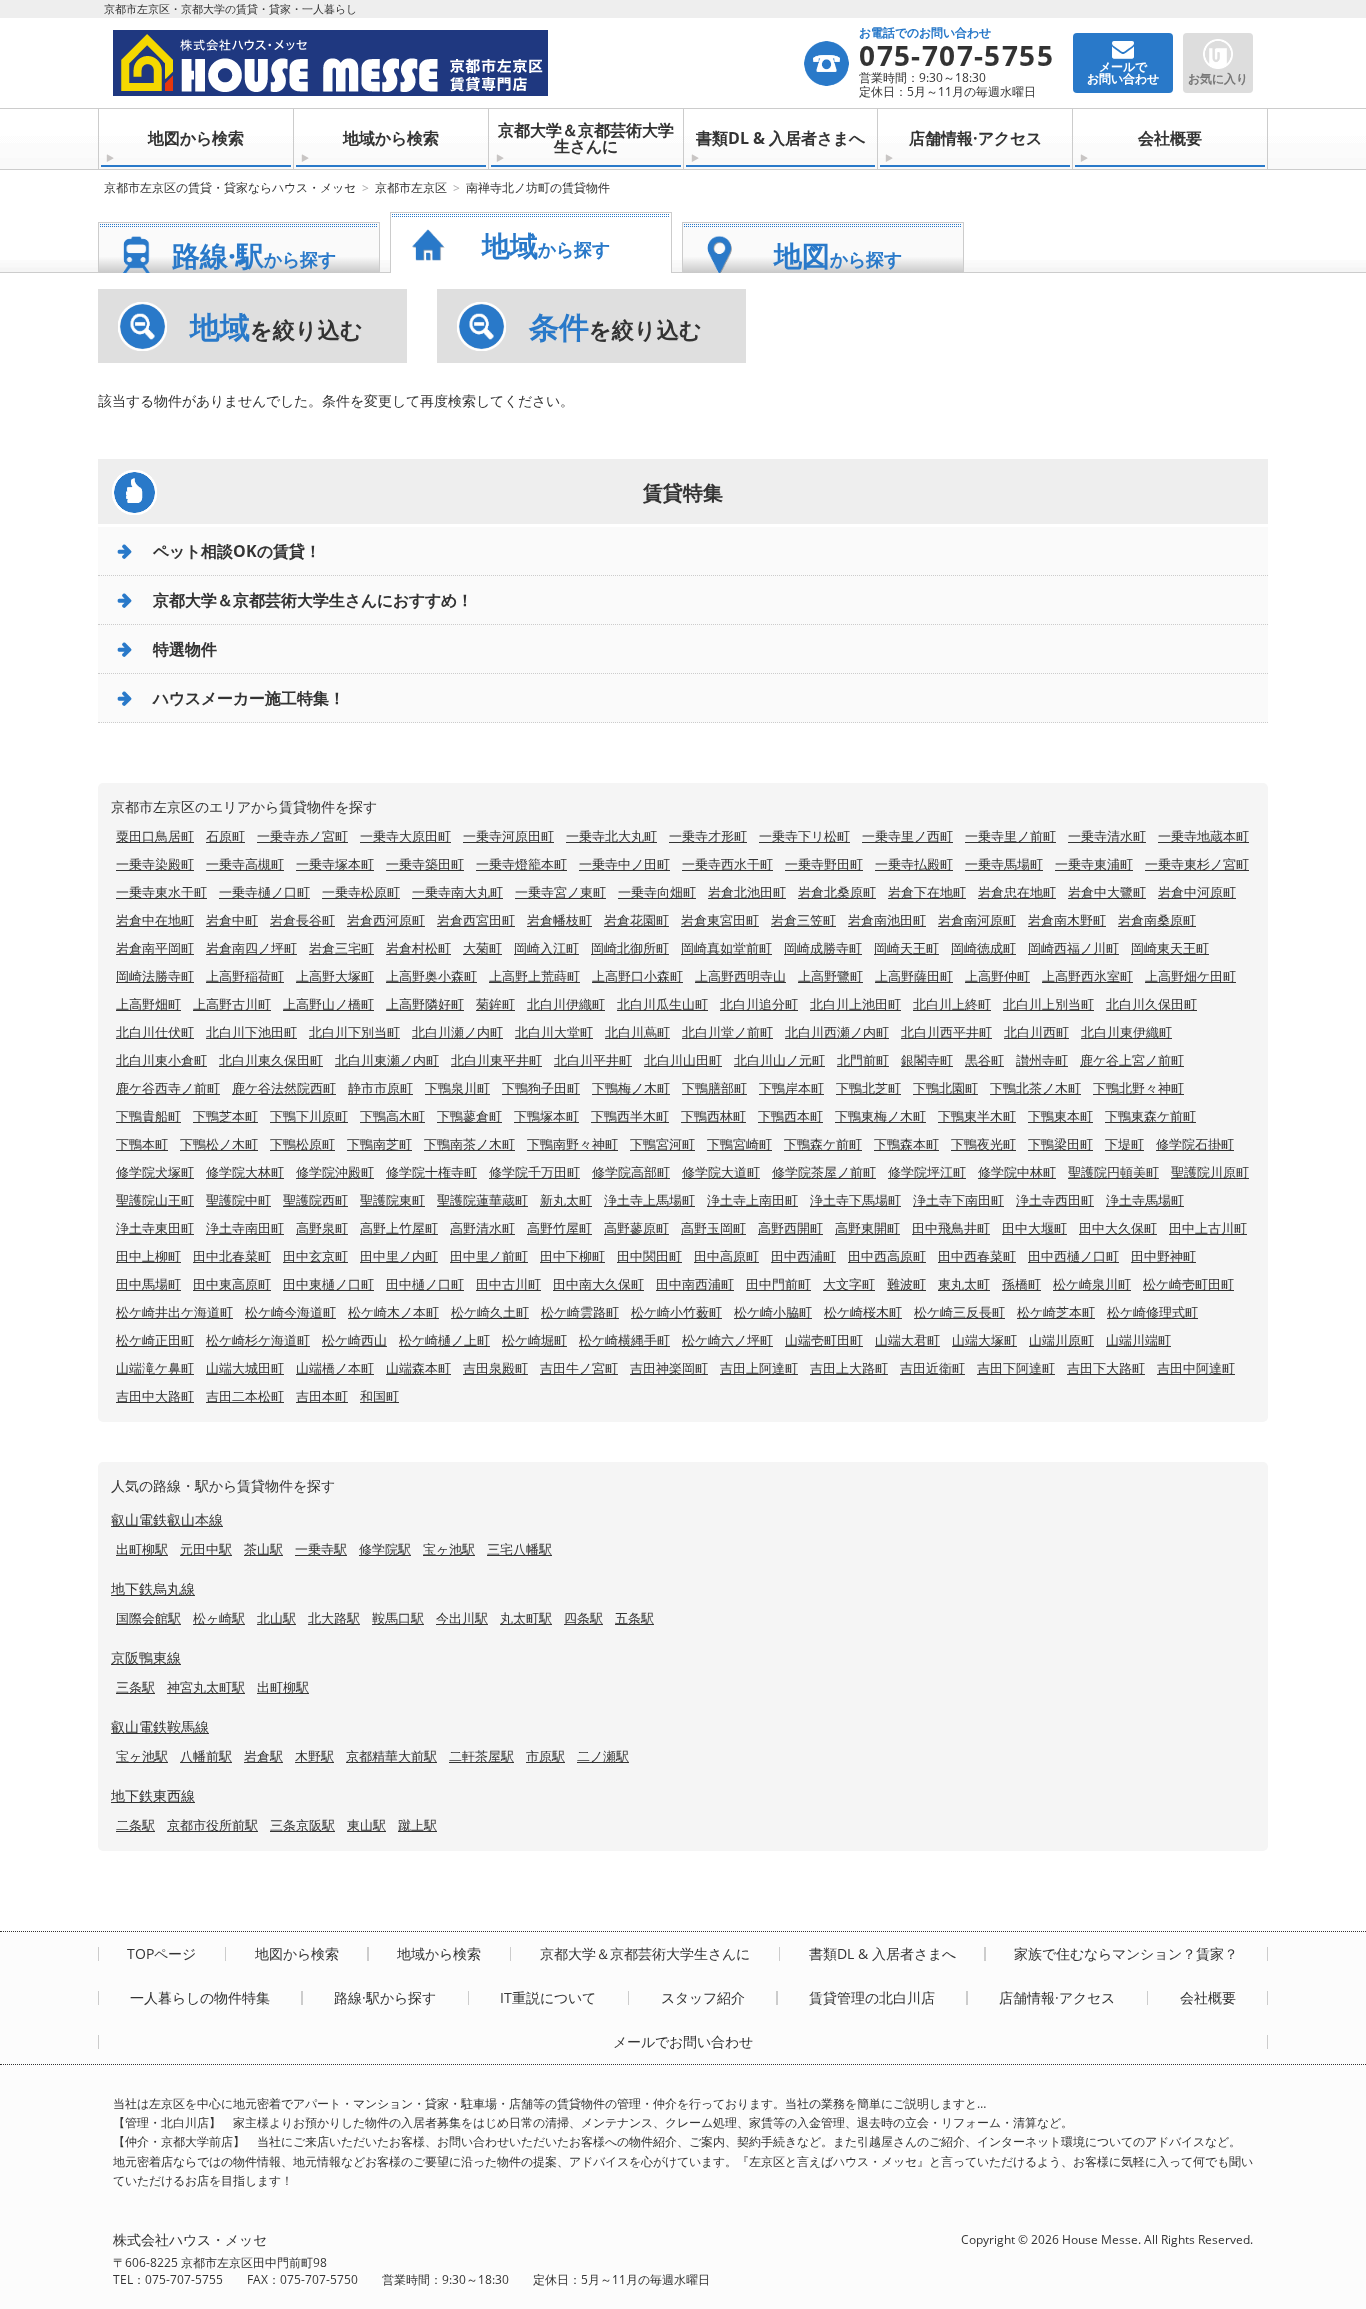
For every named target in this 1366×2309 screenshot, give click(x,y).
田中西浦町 (803, 1256)
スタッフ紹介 (703, 1998)
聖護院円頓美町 (1113, 1172)
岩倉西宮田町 (476, 920)
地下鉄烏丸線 (153, 1588)
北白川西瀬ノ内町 (837, 1032)
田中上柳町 (148, 1256)
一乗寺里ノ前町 (1010, 836)
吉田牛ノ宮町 (579, 1368)
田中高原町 (726, 1256)
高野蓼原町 (636, 1228)
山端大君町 (907, 1340)
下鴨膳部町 (714, 1088)
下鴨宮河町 (662, 1144)
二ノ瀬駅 (603, 1756)
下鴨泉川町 (457, 1088)
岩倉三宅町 (341, 948)
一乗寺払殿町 (914, 864)
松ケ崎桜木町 (863, 1312)
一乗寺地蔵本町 (1203, 836)
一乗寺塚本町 (335, 864)
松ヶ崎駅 (219, 1618)
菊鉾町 (495, 1004)
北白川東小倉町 (161, 1060)
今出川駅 (462, 1618)
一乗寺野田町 (824, 864)
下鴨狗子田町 (541, 1088)
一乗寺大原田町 (405, 836)
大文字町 (849, 1284)
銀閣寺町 (927, 1060)
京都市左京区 (411, 187)
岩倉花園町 (636, 920)
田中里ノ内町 (399, 1256)
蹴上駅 (417, 1825)
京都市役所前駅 (212, 1825)
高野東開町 (867, 1228)
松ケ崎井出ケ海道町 (174, 1312)
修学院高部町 (631, 1172)
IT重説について (548, 1998)
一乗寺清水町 (1107, 836)
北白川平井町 (593, 1060)
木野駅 (314, 1756)
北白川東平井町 (496, 1060)
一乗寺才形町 (708, 836)
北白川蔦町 (637, 1032)
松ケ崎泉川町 (1092, 1284)
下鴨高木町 (392, 1116)
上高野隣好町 (425, 1004)
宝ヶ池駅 (449, 1549)
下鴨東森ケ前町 (1150, 1116)
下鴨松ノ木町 (219, 1144)
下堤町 (1124, 1144)
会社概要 (1170, 138)
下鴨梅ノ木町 (631, 1088)
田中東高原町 (232, 1284)
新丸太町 (566, 1200)
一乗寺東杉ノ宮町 (1197, 864)
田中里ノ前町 (489, 1256)
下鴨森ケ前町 (823, 1144)
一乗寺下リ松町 (804, 836)
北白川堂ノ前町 (727, 1032)
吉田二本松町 (245, 1396)
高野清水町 (482, 1228)
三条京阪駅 (302, 1825)
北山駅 (276, 1618)
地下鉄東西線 (153, 1795)
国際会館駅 (148, 1618)
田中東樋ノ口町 (328, 1284)
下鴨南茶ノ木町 (469, 1144)
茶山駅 (263, 1549)
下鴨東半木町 (977, 1116)
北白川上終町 (952, 1004)
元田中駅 (206, 1549)
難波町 (906, 1284)
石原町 (225, 836)
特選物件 (185, 649)
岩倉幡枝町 (559, 920)
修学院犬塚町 (155, 1172)
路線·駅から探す (385, 1998)
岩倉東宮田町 (720, 920)
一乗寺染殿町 (155, 864)
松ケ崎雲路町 (580, 1312)
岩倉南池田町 (887, 920)
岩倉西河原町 (386, 920)
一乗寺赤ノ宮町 (302, 836)
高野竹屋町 (559, 1228)
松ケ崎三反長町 (959, 1312)
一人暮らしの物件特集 (200, 1998)
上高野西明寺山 (740, 976)
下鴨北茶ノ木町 (1035, 1088)
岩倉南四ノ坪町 (251, 948)
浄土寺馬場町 (1145, 1200)
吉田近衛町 (932, 1368)
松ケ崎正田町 (155, 1340)
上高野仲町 (997, 976)
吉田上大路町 (849, 1368)
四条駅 (583, 1618)
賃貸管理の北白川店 (872, 1998)
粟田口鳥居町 (155, 836)
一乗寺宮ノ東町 (560, 892)
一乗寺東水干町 (161, 892)
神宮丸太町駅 (206, 1687)
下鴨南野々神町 (572, 1144)
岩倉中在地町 (155, 920)
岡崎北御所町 (630, 948)
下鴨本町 (142, 1144)
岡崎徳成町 (983, 948)
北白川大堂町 (554, 1032)
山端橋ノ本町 (335, 1368)
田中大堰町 (1034, 1228)
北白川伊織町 (566, 1004)
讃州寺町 (1042, 1060)
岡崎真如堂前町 (726, 948)
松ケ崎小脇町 (773, 1312)
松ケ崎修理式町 (1152, 1312)
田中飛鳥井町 (951, 1228)
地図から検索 (196, 138)
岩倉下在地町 (927, 892)
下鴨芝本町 (225, 1116)
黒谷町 (984, 1060)
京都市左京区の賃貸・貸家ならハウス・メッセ (230, 187)
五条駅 (634, 1618)
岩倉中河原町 (1197, 892)
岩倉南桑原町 (1157, 920)
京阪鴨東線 (146, 1657)
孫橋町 (1021, 1284)
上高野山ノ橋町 (328, 1004)
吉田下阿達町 (1016, 1368)
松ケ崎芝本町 (1056, 1312)
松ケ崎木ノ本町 (393, 1312)
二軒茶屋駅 (481, 1756)
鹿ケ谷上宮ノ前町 (1132, 1060)
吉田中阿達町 (1196, 1368)
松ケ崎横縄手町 (624, 1340)
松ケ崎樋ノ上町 (444, 1340)
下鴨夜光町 (983, 1144)
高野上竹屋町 (399, 1228)
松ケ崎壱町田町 (1188, 1284)
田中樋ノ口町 (425, 1284)
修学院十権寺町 (431, 1172)
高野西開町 (790, 1228)
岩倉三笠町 (803, 920)
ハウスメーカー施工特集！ (249, 698)
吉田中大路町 (155, 1396)
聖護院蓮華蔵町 (482, 1200)
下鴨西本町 (790, 1116)
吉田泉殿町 (495, 1368)
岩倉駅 (263, 1756)
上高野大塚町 (335, 976)
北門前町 (863, 1060)
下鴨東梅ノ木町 (880, 1116)
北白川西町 (1036, 1032)
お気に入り (1218, 78)
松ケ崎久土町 (490, 1312)
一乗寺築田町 (425, 864)
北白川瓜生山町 (662, 1004)
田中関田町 (649, 1256)
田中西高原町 (887, 1256)
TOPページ (161, 1954)
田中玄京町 (315, 1256)
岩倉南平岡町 (155, 948)
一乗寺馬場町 (1004, 864)
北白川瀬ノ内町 (457, 1032)
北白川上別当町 (1048, 1004)
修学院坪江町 (927, 1172)
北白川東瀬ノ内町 (387, 1060)
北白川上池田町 (855, 1004)
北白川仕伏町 (155, 1032)
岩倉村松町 (418, 948)
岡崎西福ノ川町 (1073, 948)
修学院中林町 (1017, 1172)
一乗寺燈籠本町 (521, 864)
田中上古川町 (1208, 1228)
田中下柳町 (572, 1256)
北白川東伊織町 (1126, 1032)
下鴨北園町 (945, 1088)
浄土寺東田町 (155, 1228)
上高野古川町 (232, 1004)
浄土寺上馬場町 (649, 1200)
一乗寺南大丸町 (457, 892)
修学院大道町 (721, 1172)
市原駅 (545, 1756)
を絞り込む (276, 327)
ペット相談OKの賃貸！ (237, 551)
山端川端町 (1138, 1340)
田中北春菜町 (232, 1256)
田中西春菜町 (977, 1256)
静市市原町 (380, 1088)
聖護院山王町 (155, 1200)
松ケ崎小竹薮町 (676, 1312)
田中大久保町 (1118, 1228)
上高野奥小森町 (431, 976)
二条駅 (135, 1825)
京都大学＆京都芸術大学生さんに (586, 138)
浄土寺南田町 (245, 1228)
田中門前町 (778, 1284)
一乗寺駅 (321, 1549)
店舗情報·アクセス (975, 138)
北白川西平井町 (946, 1032)
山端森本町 (418, 1368)
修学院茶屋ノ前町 (824, 1172)
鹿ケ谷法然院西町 (284, 1088)
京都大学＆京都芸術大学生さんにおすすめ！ (313, 600)
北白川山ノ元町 (779, 1060)
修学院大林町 (245, 1172)
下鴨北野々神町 (1138, 1088)
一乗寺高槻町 (245, 864)
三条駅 (135, 1687)
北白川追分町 (759, 1004)
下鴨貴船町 (148, 1116)
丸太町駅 (526, 1618)
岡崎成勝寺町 (823, 948)
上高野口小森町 (637, 976)
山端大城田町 (245, 1368)
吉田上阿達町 (759, 1368)
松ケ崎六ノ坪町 (727, 1340)
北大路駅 (334, 1618)
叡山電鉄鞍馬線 (160, 1726)
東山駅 (366, 1825)
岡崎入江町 (546, 948)
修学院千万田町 (534, 1172)
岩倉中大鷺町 (1107, 892)
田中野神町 (1163, 1256)
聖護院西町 (315, 1200)
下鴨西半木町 (630, 1116)
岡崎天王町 (906, 948)
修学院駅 (385, 1549)
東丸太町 (964, 1284)
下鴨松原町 (302, 1144)
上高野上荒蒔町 (534, 976)
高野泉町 (322, 1228)
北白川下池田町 (251, 1032)
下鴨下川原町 (309, 1116)
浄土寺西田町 (1055, 1200)
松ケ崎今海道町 (290, 1312)
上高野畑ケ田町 (1190, 976)
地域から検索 (391, 138)
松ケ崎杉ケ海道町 (258, 1340)
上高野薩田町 (914, 976)
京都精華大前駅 (391, 1756)
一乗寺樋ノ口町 (264, 892)
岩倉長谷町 (302, 920)
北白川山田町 (683, 1060)
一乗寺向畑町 (657, 892)
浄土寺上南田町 (752, 1200)
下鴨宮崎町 (739, 1144)
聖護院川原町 (1210, 1172)
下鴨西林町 (713, 1116)
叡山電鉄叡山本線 (167, 1519)
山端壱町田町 (824, 1340)
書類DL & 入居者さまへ (780, 138)
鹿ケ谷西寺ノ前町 (168, 1088)
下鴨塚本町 (546, 1116)
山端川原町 (1061, 1340)
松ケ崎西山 (354, 1340)
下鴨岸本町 (791, 1088)
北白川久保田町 (1151, 1004)
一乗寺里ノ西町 (907, 836)
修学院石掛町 (1195, 1144)
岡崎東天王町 (1170, 948)
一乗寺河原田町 (508, 836)
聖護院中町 (238, 1200)
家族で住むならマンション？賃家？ (1126, 1954)
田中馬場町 (148, 1284)
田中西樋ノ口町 (1073, 1256)
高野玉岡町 (713, 1228)
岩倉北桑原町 (837, 892)
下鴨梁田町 (1060, 1144)
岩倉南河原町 (977, 920)
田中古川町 (508, 1284)
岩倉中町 (232, 920)
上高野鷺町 (830, 976)
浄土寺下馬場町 (855, 1200)
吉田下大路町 (1106, 1368)
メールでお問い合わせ (683, 2042)
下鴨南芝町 (379, 1144)
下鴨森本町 (906, 1144)
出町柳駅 (142, 1549)
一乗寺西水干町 (727, 864)
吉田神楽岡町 (669, 1368)
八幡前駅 (206, 1756)
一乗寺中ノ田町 (624, 864)
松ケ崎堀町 (534, 1340)
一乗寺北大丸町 (611, 836)
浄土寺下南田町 (958, 1200)
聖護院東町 (392, 1200)
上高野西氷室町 (1087, 976)
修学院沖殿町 (335, 1172)
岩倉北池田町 (747, 892)
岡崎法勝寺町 (155, 976)
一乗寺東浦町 (1094, 864)
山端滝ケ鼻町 (155, 1368)
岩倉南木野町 (1067, 920)
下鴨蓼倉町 (469, 1116)
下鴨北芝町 (868, 1088)
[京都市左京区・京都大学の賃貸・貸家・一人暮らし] (457, 63)
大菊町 (482, 948)
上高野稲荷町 (245, 976)
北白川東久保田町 (271, 1060)
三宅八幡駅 (519, 1549)
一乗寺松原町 (361, 892)
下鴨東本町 (1060, 1116)
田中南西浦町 (695, 1284)
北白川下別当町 (354, 1032)
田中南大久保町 (598, 1284)
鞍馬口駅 (398, 1618)
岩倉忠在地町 (1017, 892)
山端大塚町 (984, 1340)
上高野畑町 (148, 1004)
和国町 (379, 1396)
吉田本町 (322, 1396)
